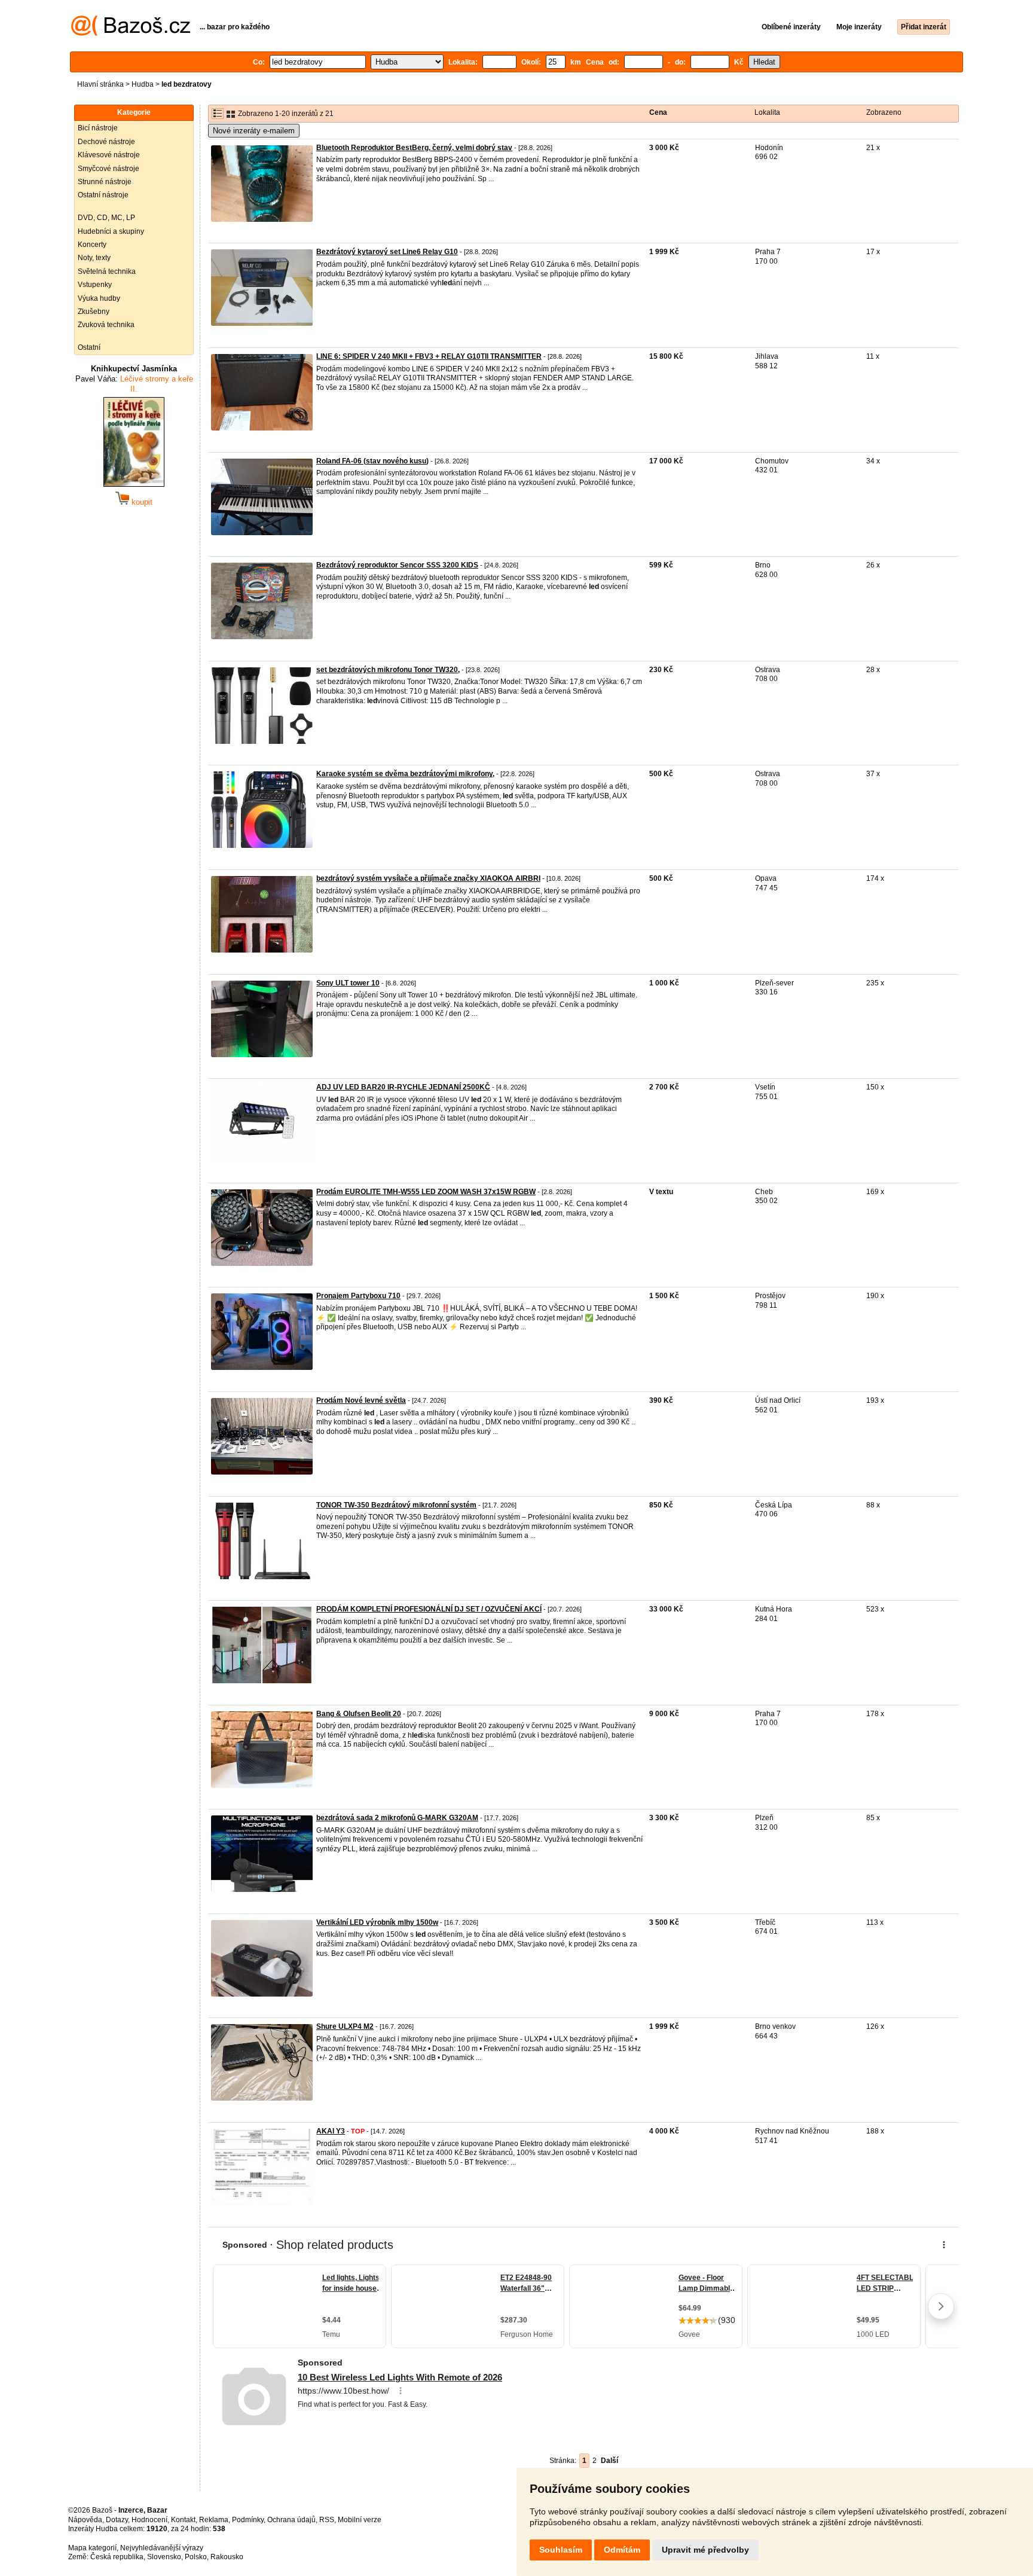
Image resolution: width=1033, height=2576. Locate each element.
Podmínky (248, 2520)
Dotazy (117, 2520)
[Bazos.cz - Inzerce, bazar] (131, 33)
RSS (327, 2520)
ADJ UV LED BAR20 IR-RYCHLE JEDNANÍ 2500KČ (403, 1087)
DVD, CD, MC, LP (106, 218)
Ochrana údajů (291, 2520)
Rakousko (227, 2557)
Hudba (143, 84)
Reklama (214, 2520)
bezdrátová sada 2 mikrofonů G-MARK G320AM (397, 1818)
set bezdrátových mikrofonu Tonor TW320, (388, 670)
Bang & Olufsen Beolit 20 (359, 1714)
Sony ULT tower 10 (348, 983)
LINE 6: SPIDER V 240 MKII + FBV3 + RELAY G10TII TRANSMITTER (429, 356)
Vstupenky (95, 285)
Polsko (196, 2557)
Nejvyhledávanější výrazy (162, 2548)
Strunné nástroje (105, 182)
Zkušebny (94, 312)
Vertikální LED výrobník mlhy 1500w (377, 1922)
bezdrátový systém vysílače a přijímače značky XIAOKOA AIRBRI (428, 878)
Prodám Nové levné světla (361, 1400)
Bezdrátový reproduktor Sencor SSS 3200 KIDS (397, 565)
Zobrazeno (884, 112)
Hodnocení (149, 2520)
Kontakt (183, 2520)
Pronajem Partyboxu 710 (358, 1296)
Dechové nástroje (106, 142)
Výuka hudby (99, 298)
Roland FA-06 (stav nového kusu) (372, 461)
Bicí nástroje (98, 128)
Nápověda (85, 2520)
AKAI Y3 (331, 2131)
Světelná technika (107, 271)
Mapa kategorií (92, 2548)
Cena (658, 112)
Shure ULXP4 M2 (345, 2026)
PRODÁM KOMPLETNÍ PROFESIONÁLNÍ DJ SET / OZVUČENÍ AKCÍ (429, 1609)
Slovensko (164, 2557)
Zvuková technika (106, 325)
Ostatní (89, 347)
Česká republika (117, 2557)
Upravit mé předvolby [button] (705, 2550)
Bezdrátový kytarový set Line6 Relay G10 (387, 252)
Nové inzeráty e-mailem (254, 131)
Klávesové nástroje (109, 155)
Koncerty (92, 245)
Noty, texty (94, 258)
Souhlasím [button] (561, 2550)
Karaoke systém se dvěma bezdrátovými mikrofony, (405, 774)
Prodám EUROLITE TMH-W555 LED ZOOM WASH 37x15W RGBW (426, 1192)
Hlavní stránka (100, 84)
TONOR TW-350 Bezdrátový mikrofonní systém (396, 1505)
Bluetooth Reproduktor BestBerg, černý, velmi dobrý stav (414, 148)
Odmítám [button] (622, 2550)
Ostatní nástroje (103, 195)
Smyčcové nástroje (109, 169)
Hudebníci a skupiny (111, 231)
